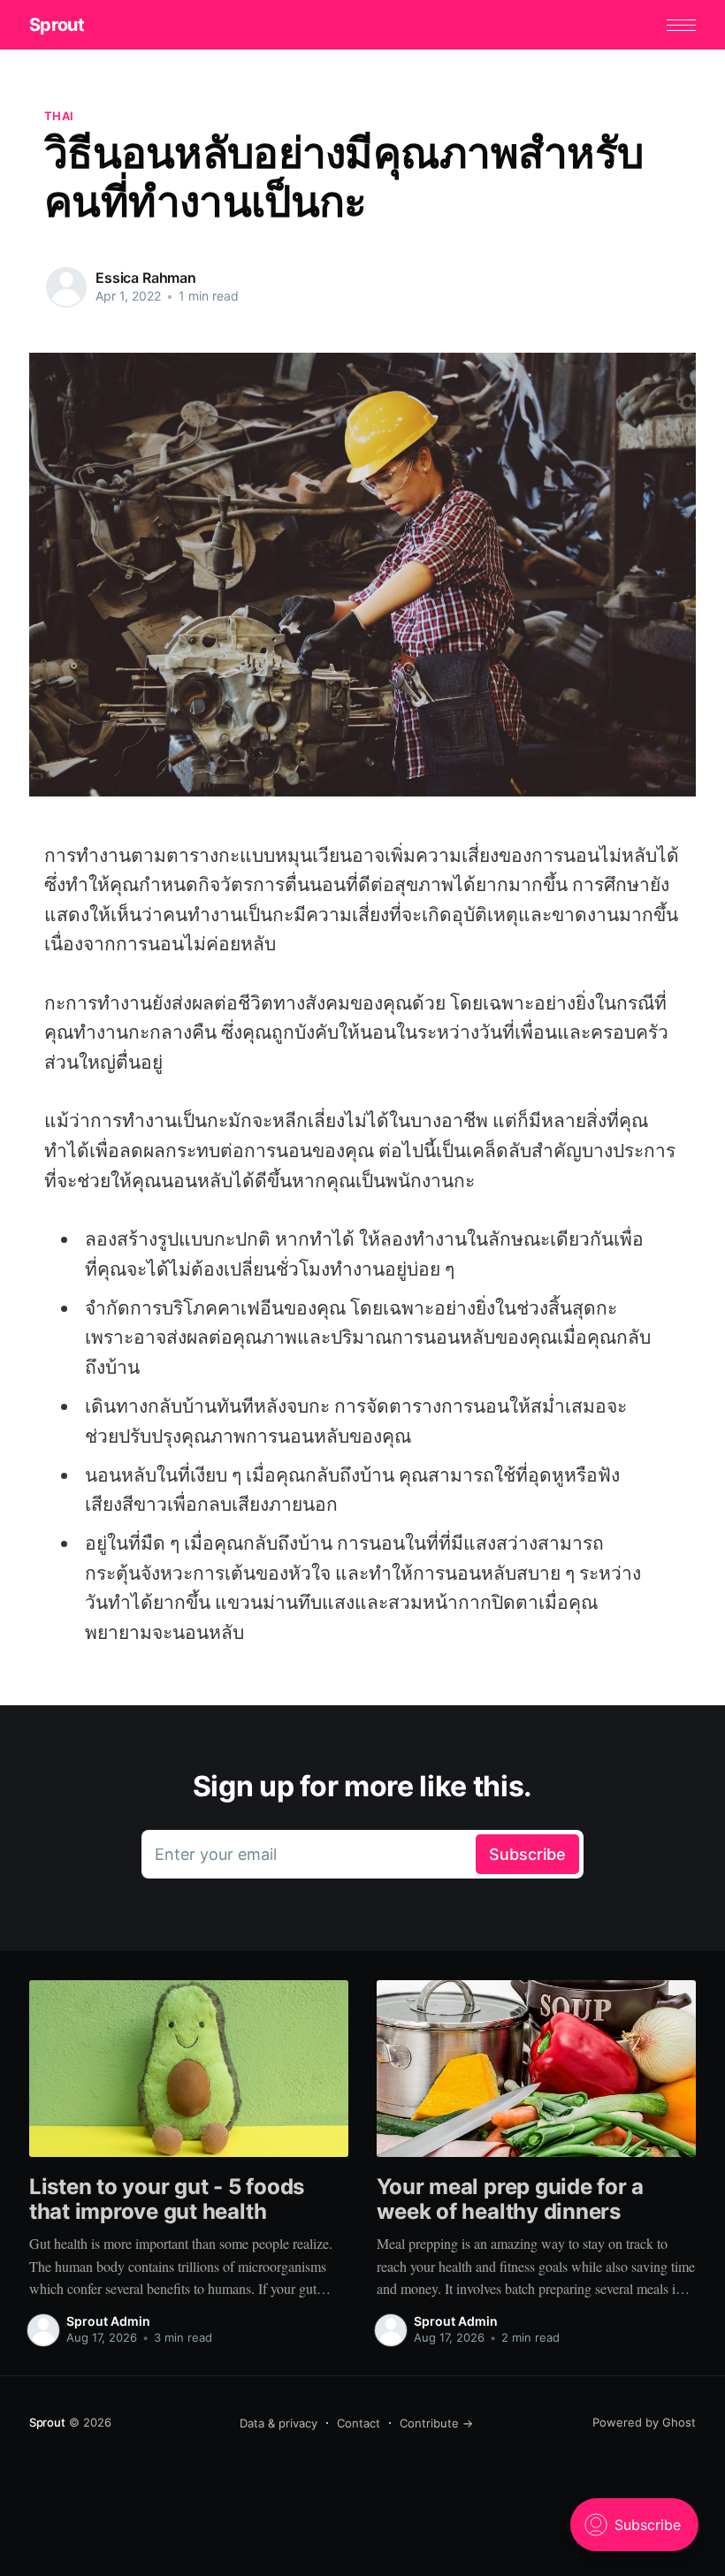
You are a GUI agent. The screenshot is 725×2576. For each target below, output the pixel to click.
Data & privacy (279, 2423)
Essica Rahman (146, 278)
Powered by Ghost (644, 2422)
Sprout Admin (108, 2321)
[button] (681, 25)
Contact (359, 2423)
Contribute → (436, 2423)
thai (59, 116)
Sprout (57, 25)
